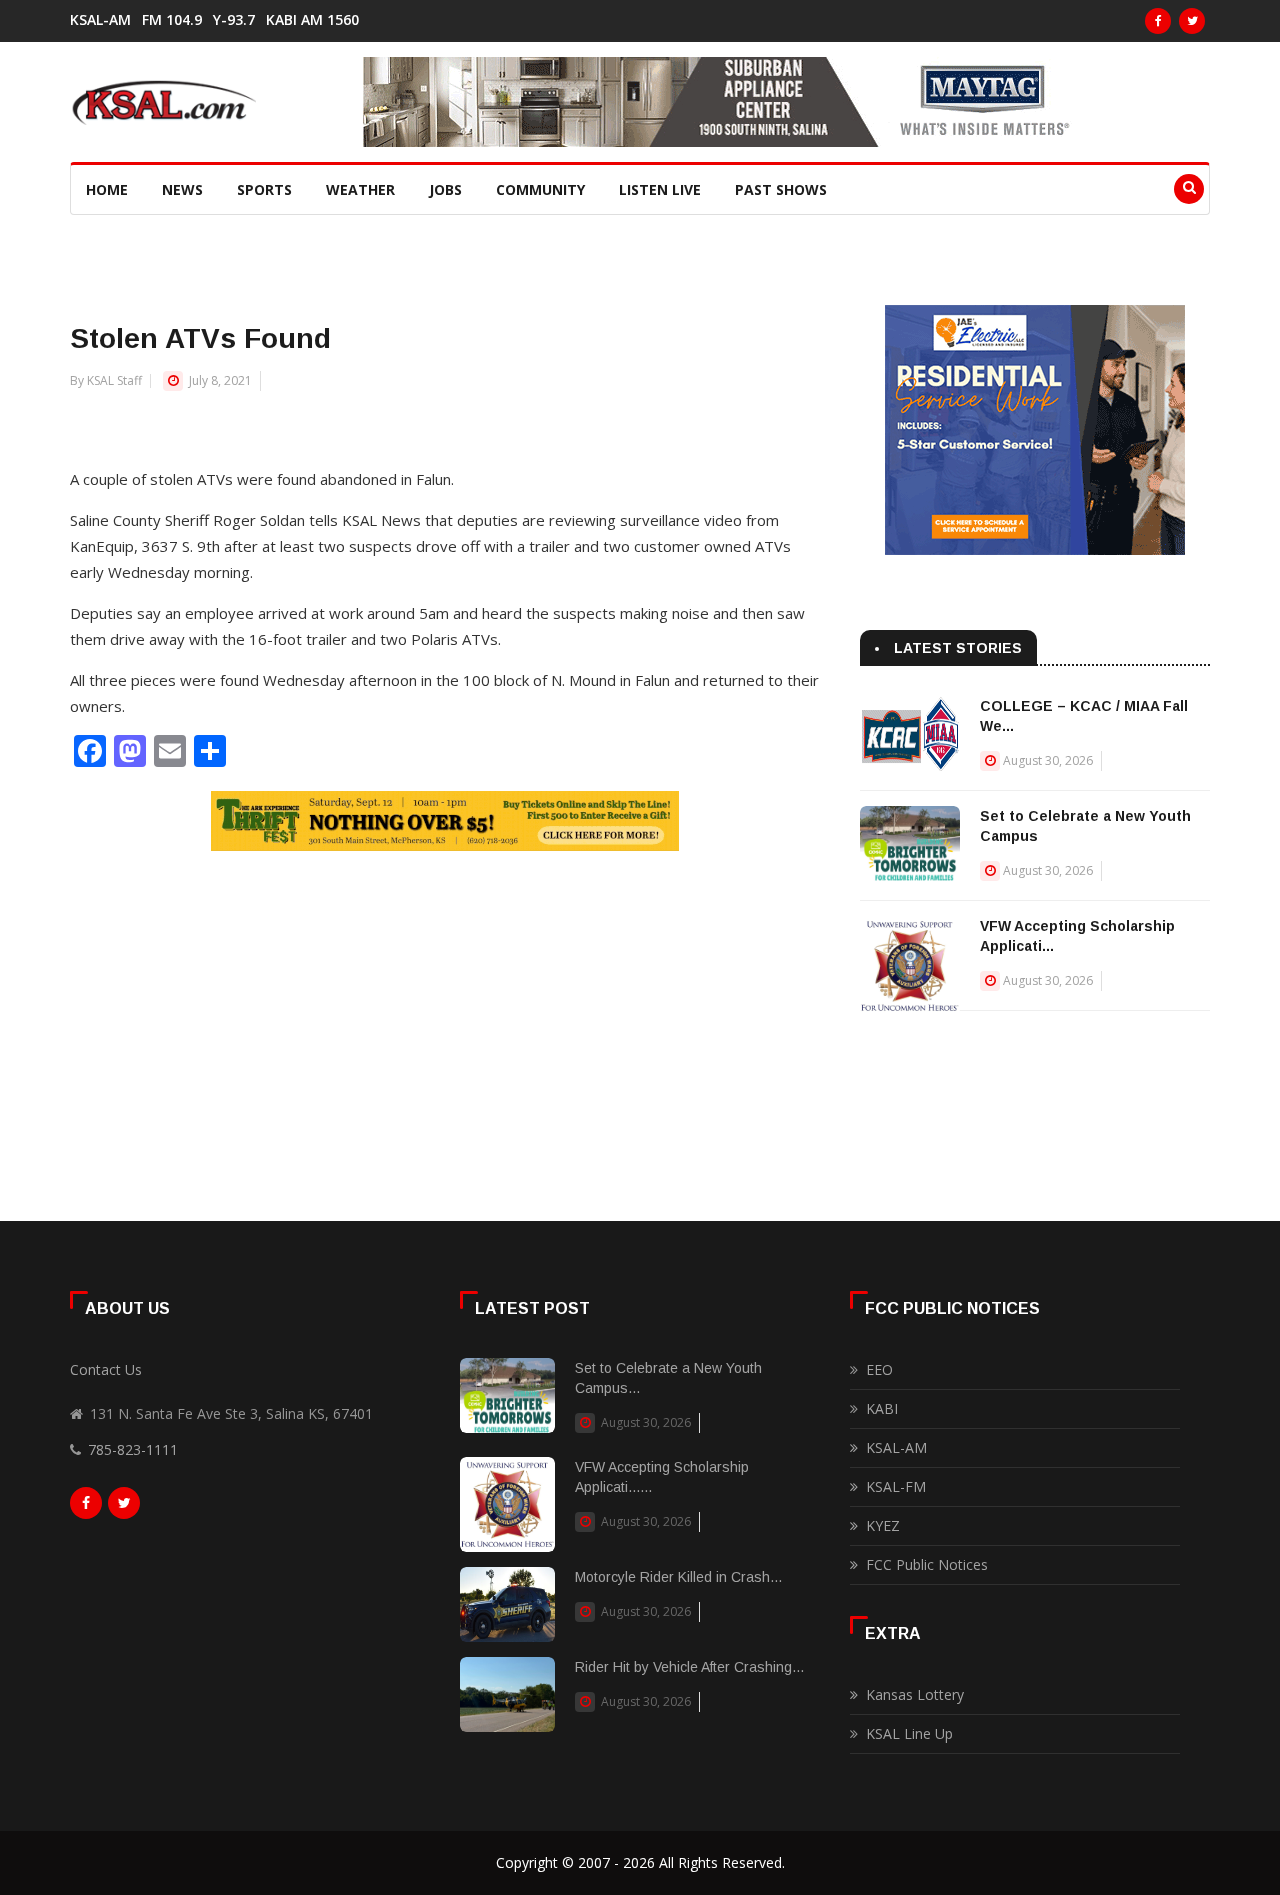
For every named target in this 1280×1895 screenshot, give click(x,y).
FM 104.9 (172, 20)
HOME (107, 189)
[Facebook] (1158, 21)
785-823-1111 (133, 1449)
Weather (360, 189)
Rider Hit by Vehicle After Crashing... (689, 1667)
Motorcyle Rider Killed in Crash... (678, 1577)
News (182, 189)
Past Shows (781, 189)
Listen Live (660, 189)
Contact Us (106, 1369)
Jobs (445, 189)
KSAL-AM (100, 20)
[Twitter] (1192, 21)
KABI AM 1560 (312, 20)
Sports (264, 189)
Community (540, 189)
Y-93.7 (234, 20)
